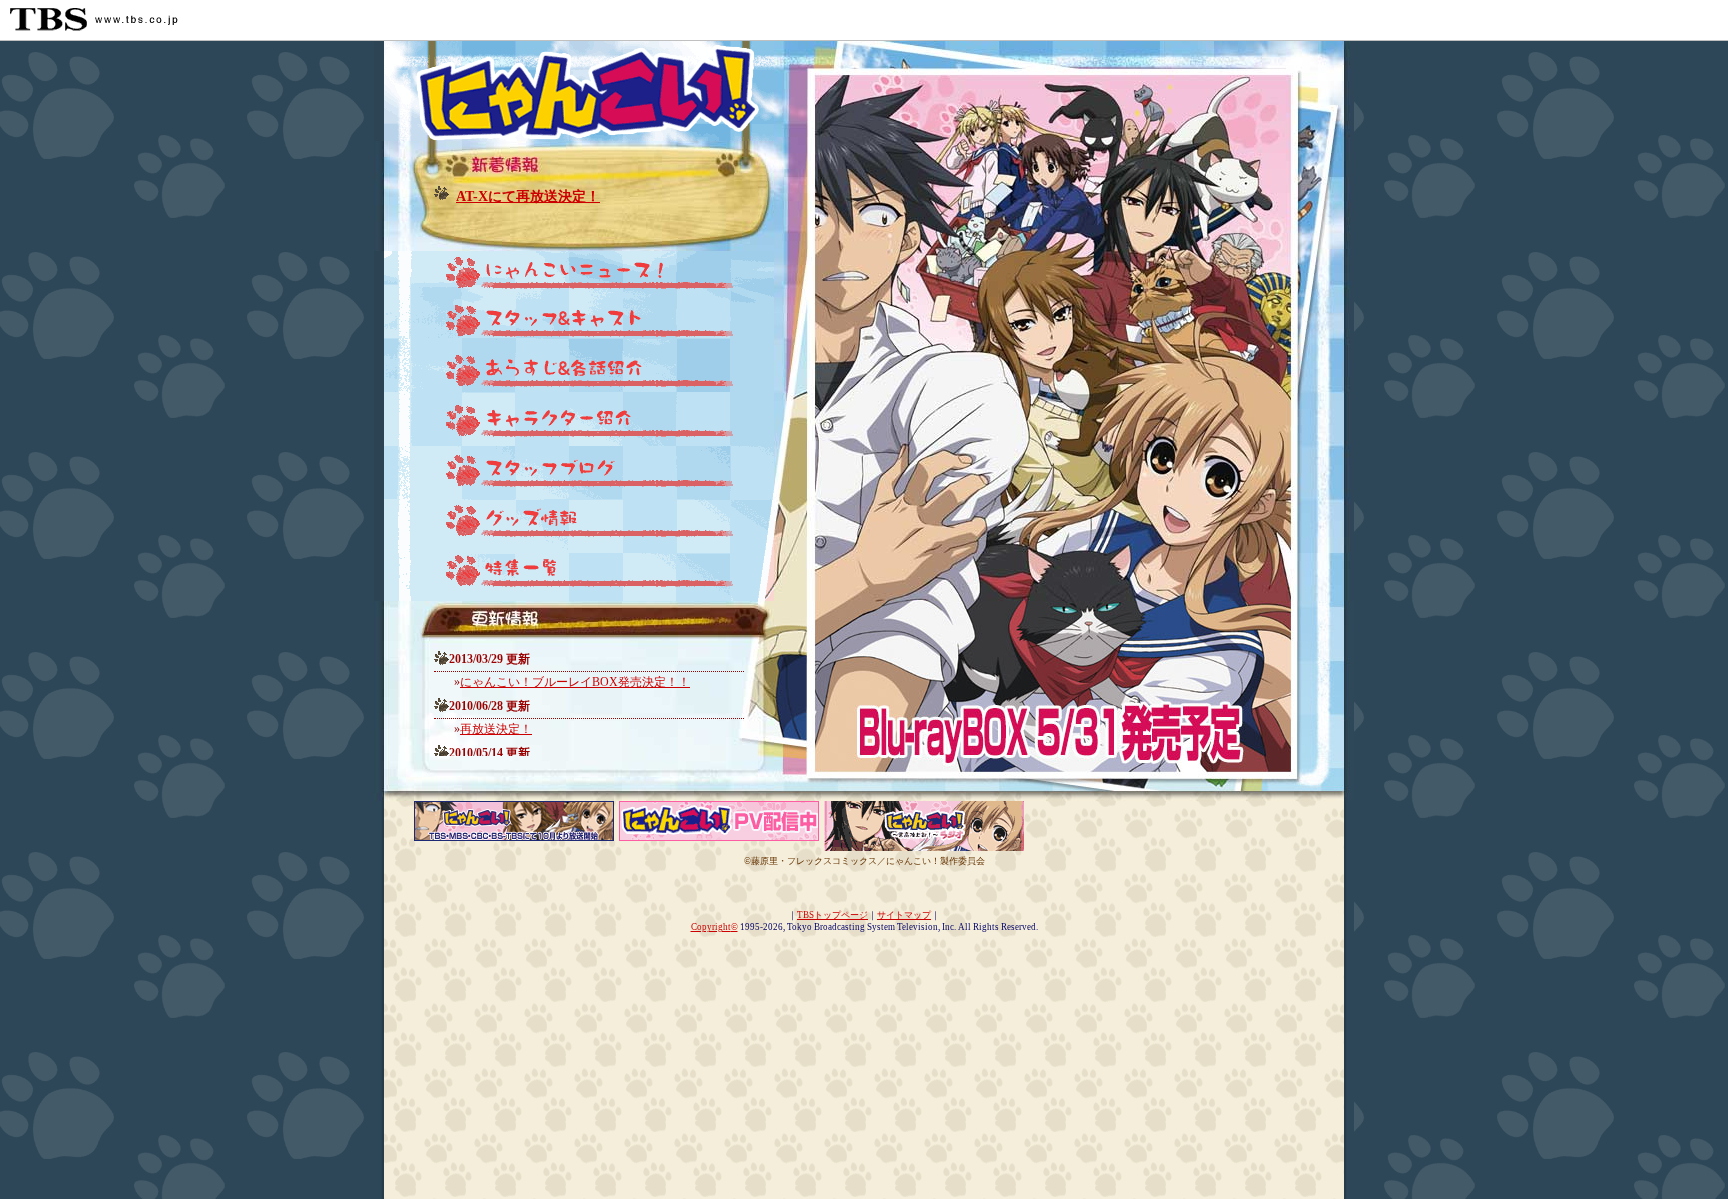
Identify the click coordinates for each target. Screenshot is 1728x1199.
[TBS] (94, 19)
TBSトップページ (832, 915)
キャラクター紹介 (574, 426)
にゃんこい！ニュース (574, 276)
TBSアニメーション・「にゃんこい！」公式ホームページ (574, 91)
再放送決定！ (496, 729)
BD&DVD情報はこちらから (1064, 701)
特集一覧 (574, 576)
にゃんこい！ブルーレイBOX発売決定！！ (575, 682)
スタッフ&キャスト (574, 326)
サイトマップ (904, 915)
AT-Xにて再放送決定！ (528, 196)
